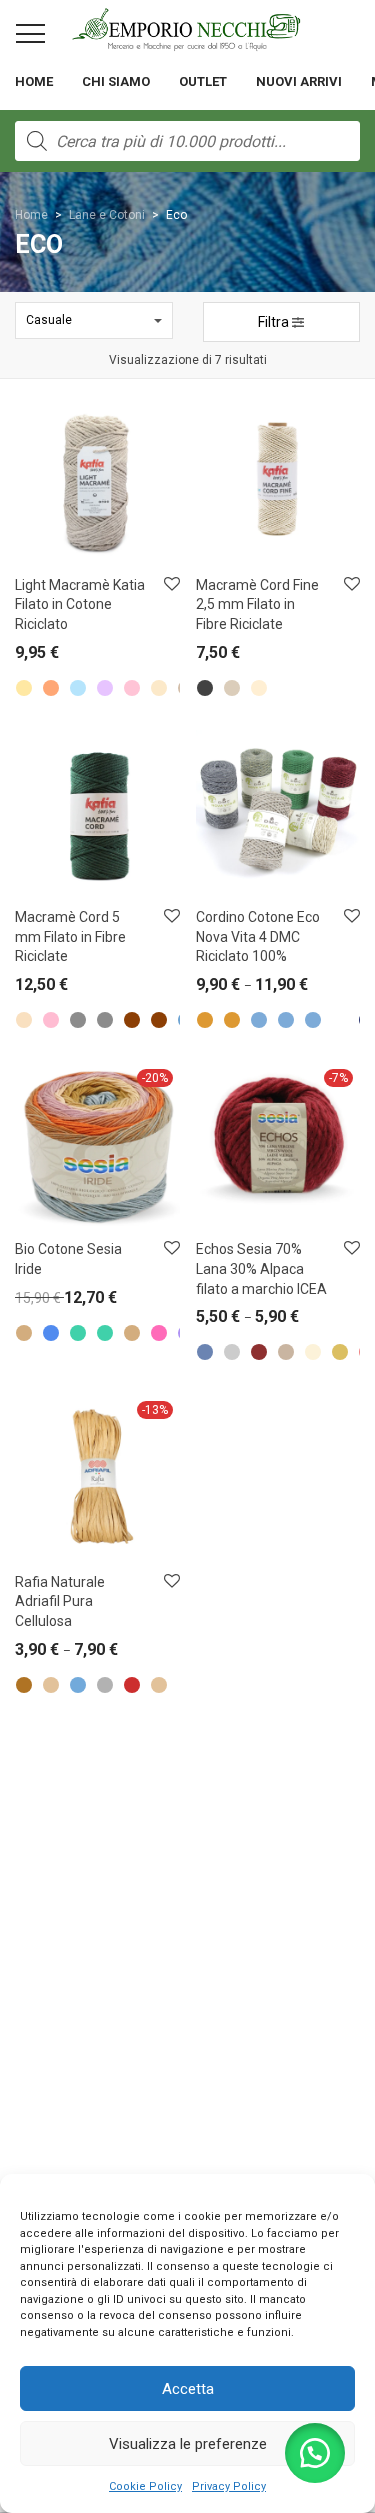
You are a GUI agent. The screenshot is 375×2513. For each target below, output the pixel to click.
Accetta (188, 2389)
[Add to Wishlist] (170, 584)
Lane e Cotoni (107, 215)
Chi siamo (116, 81)
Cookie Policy (145, 2486)
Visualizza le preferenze (188, 2444)
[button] (315, 2453)
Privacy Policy (229, 2486)
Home (34, 81)
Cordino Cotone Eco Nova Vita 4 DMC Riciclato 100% (258, 936)
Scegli (22, 657)
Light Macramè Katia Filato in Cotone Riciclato (80, 604)
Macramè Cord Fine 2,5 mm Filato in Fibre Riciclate (257, 604)
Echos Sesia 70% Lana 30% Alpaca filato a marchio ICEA (261, 1268)
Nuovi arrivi (299, 81)
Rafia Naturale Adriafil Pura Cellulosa (60, 1601)
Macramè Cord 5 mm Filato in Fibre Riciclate (70, 936)
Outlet (203, 81)
